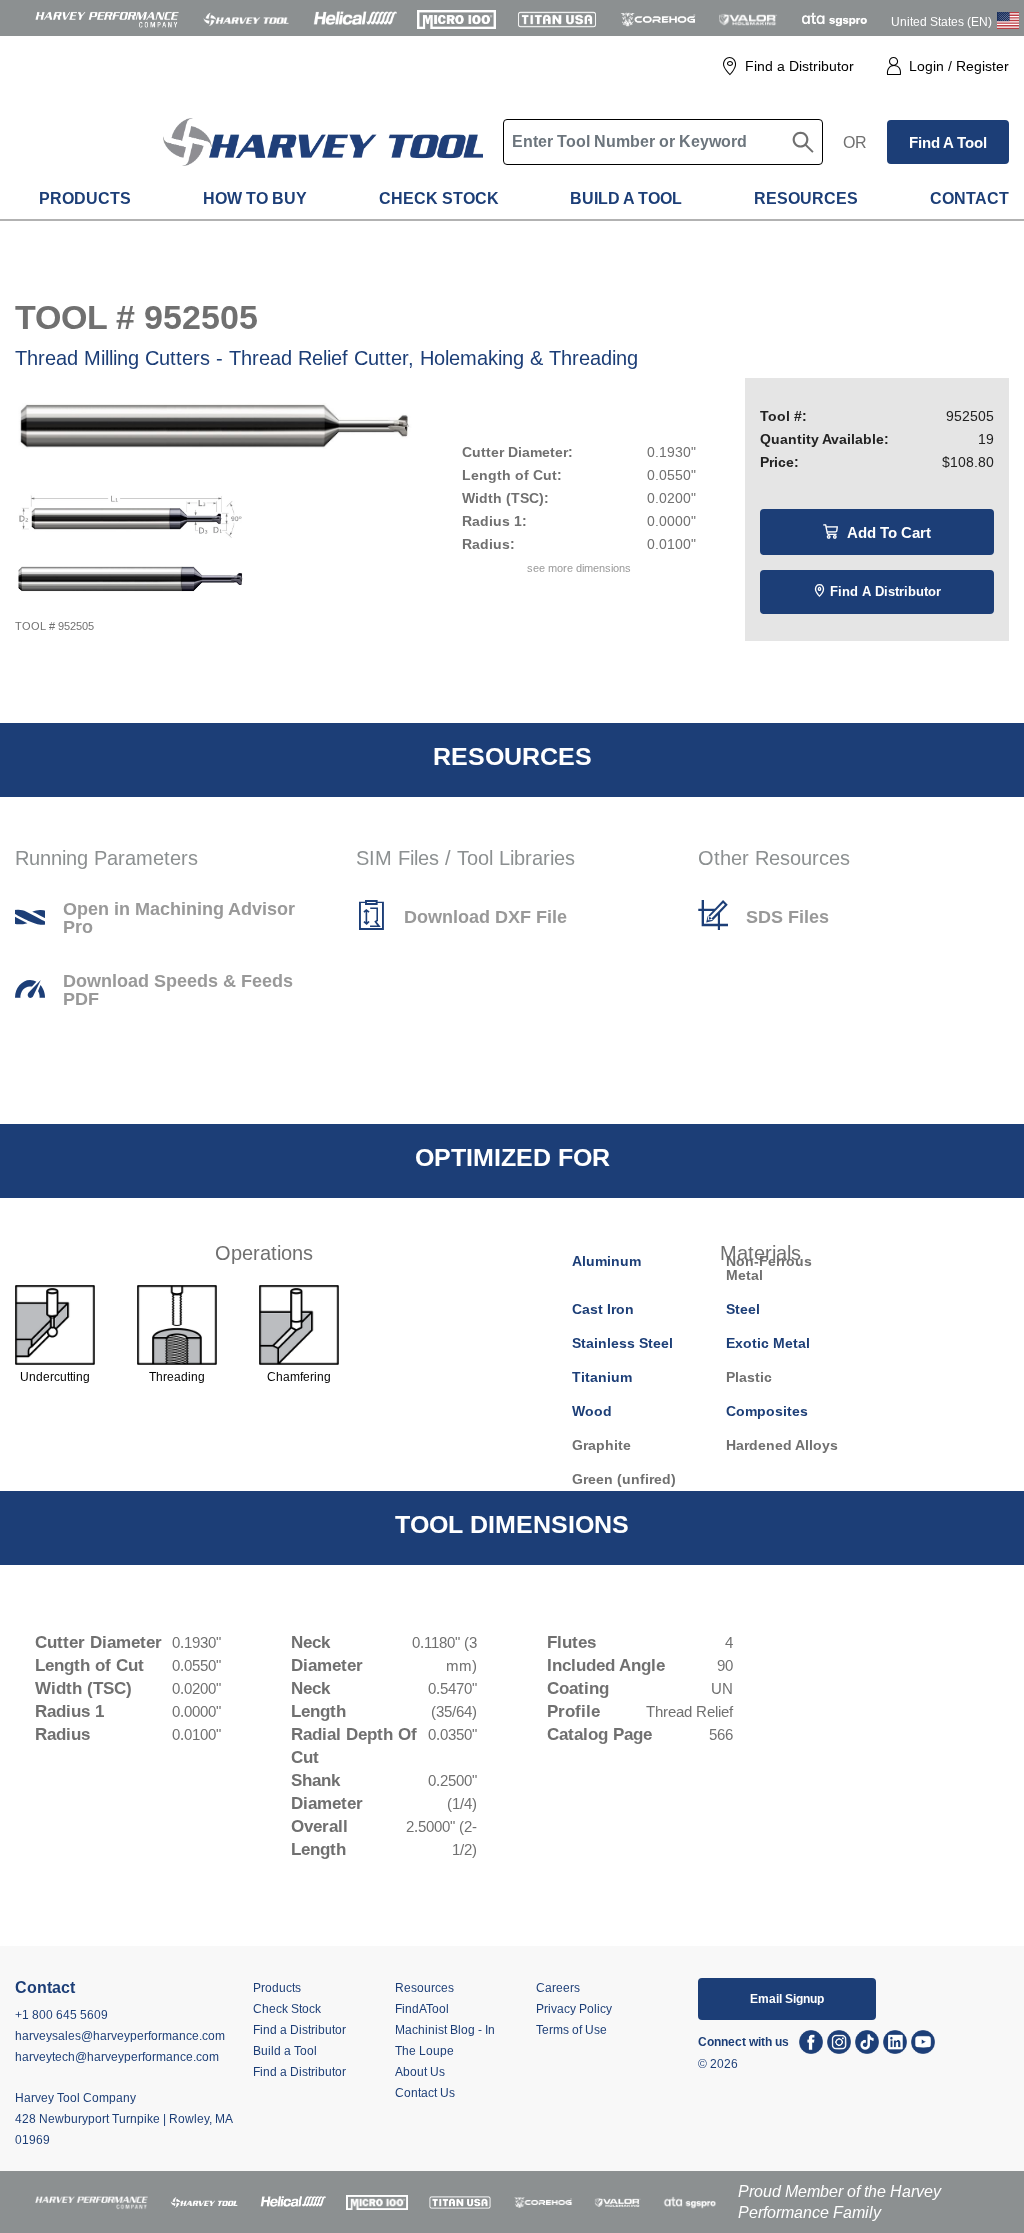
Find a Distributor (799, 66)
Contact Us (425, 2093)
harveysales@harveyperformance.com (120, 2036)
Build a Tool (626, 198)
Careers (558, 1988)
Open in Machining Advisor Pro (179, 918)
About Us (420, 2072)
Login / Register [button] (959, 66)
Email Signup (787, 1999)
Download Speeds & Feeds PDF (178, 990)
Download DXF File (485, 917)
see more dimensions (579, 568)
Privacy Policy (574, 2009)
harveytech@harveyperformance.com (117, 2057)
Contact (969, 198)
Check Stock (439, 198)
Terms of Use (571, 2030)
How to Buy (255, 198)
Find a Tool (948, 142)
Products (85, 198)
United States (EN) (941, 22)
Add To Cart (887, 532)
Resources (806, 198)
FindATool (422, 2009)
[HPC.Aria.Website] (107, 18)
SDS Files (787, 917)
